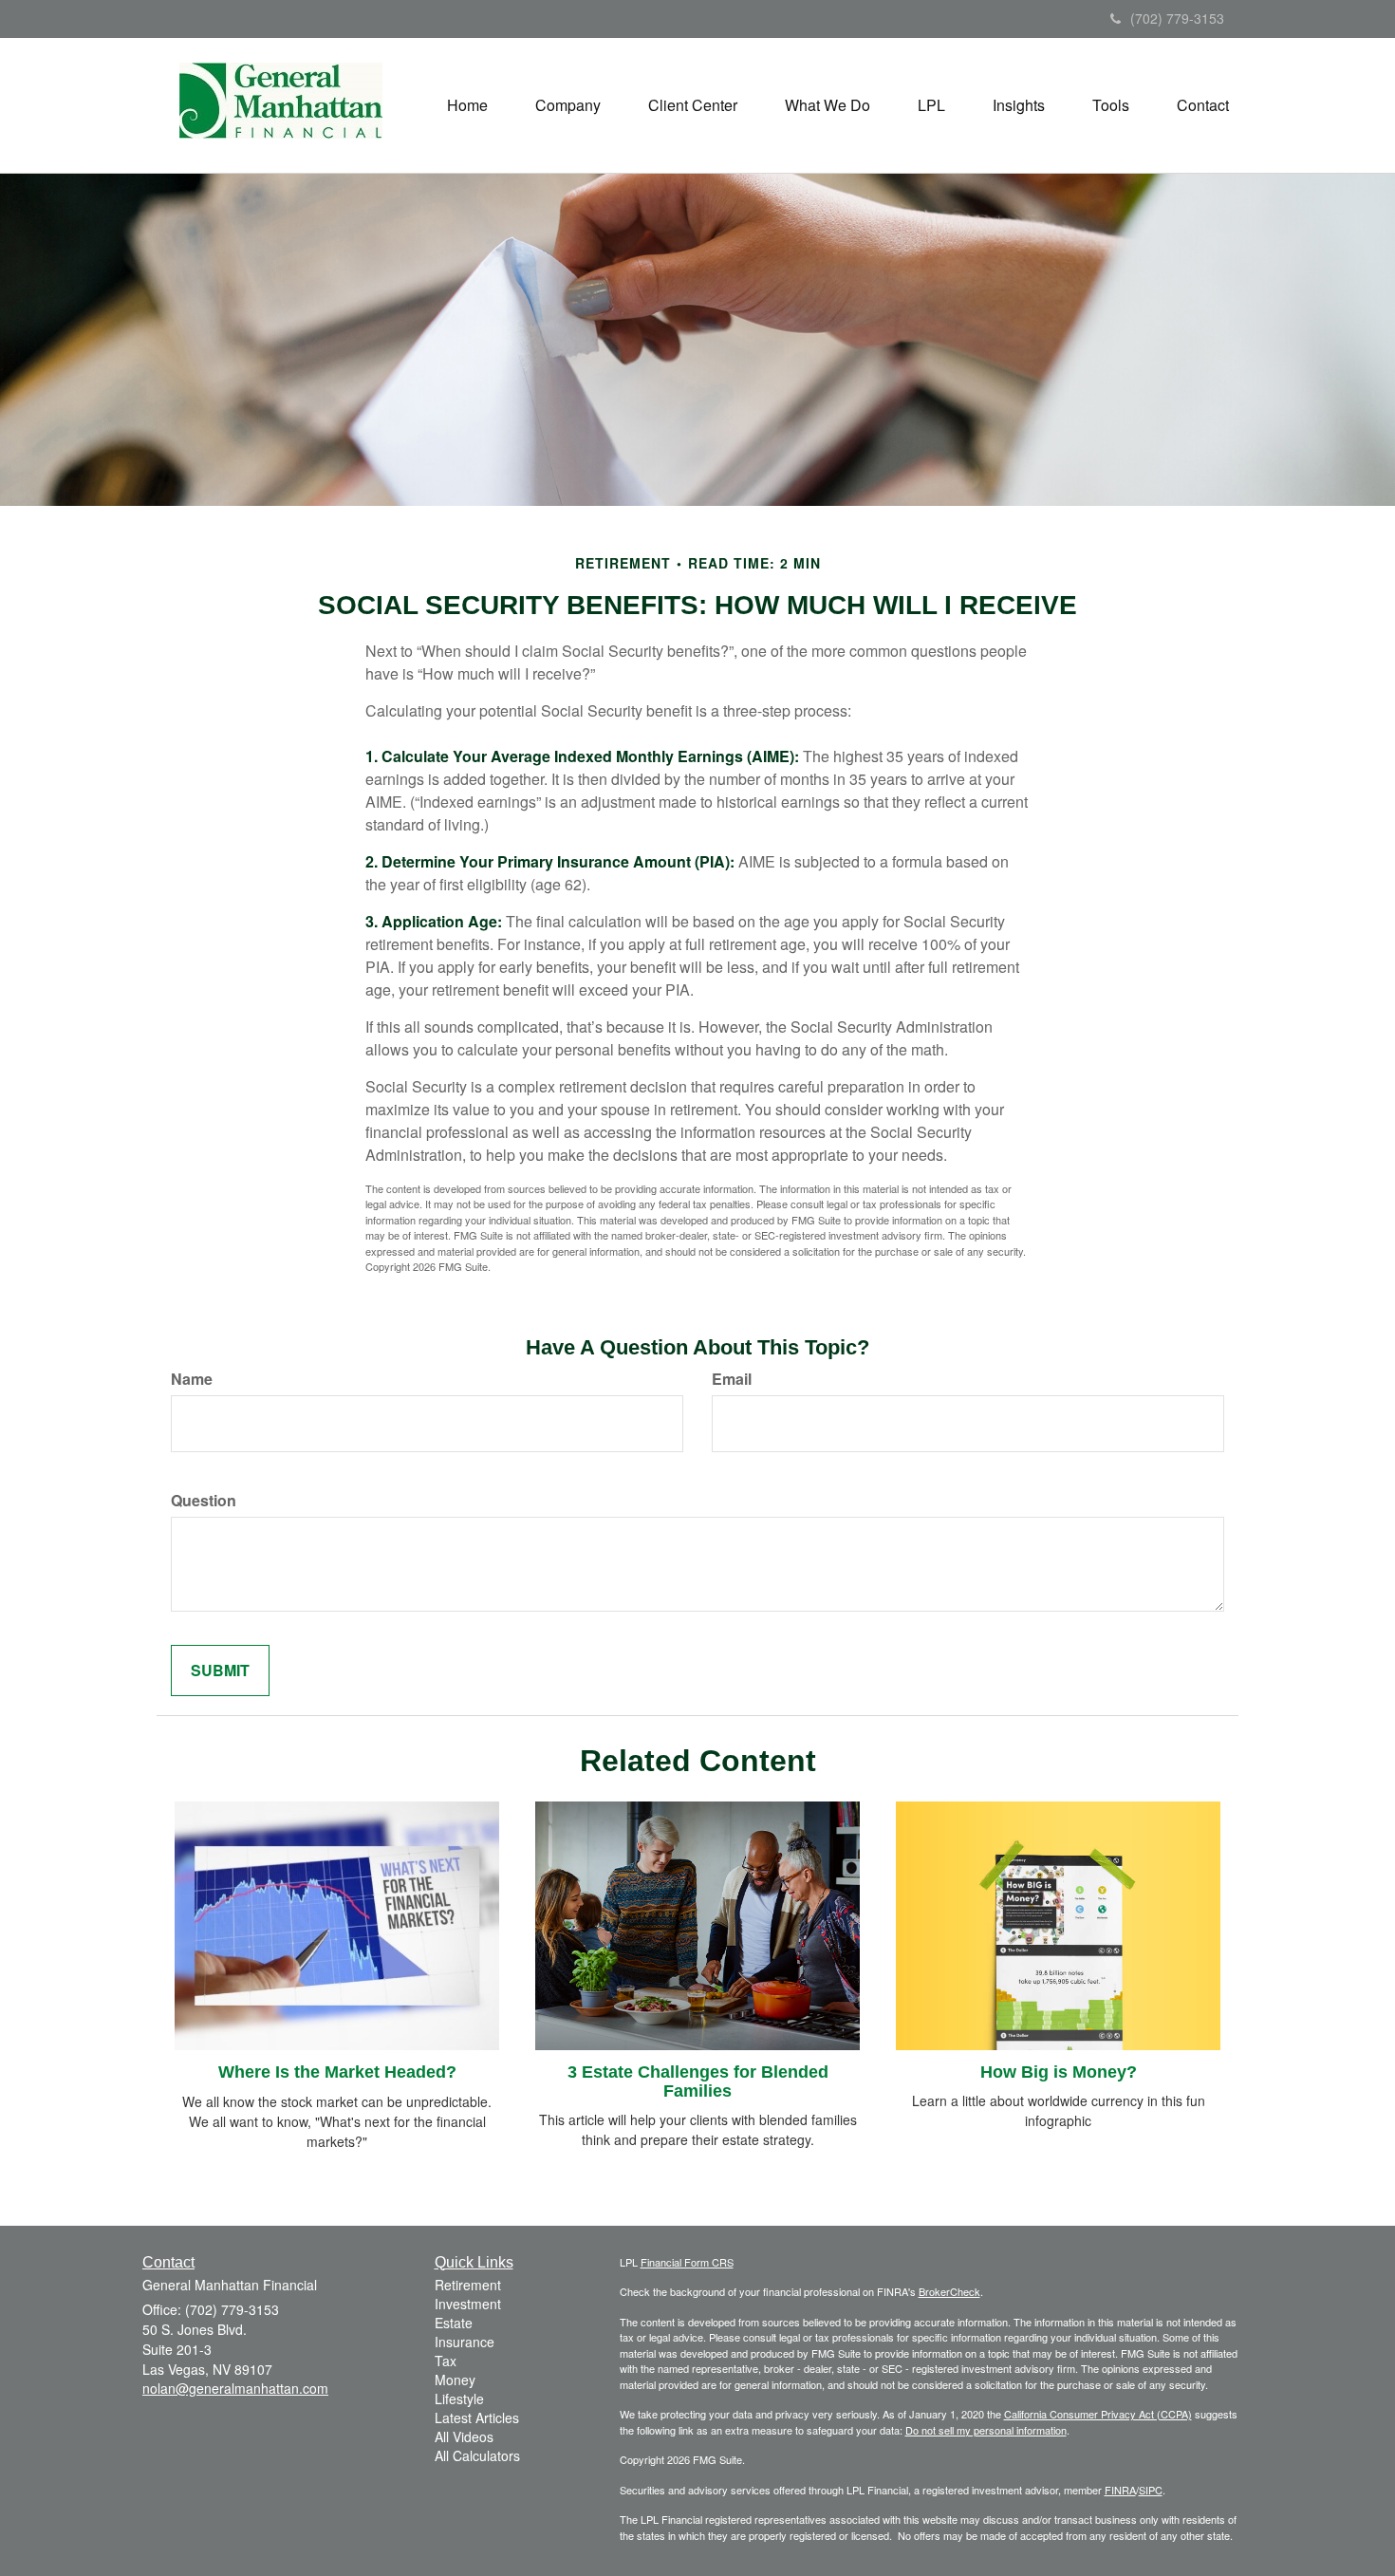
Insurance (465, 2342)
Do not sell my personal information (986, 2430)
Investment (468, 2304)
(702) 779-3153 (1177, 18)
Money (455, 2380)
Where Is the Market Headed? (337, 2072)
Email (732, 1379)
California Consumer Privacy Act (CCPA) (1098, 2414)
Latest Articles (477, 2417)
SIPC (1151, 2490)
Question (204, 1501)
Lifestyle (459, 2399)
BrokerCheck (949, 2291)
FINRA (1120, 2490)
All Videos (464, 2436)
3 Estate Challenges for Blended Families (698, 2081)
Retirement (468, 2285)
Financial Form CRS (687, 2262)
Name (192, 1379)
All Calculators (477, 2455)
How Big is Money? (1059, 2072)
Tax (446, 2361)
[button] (568, 105)
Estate (454, 2323)
